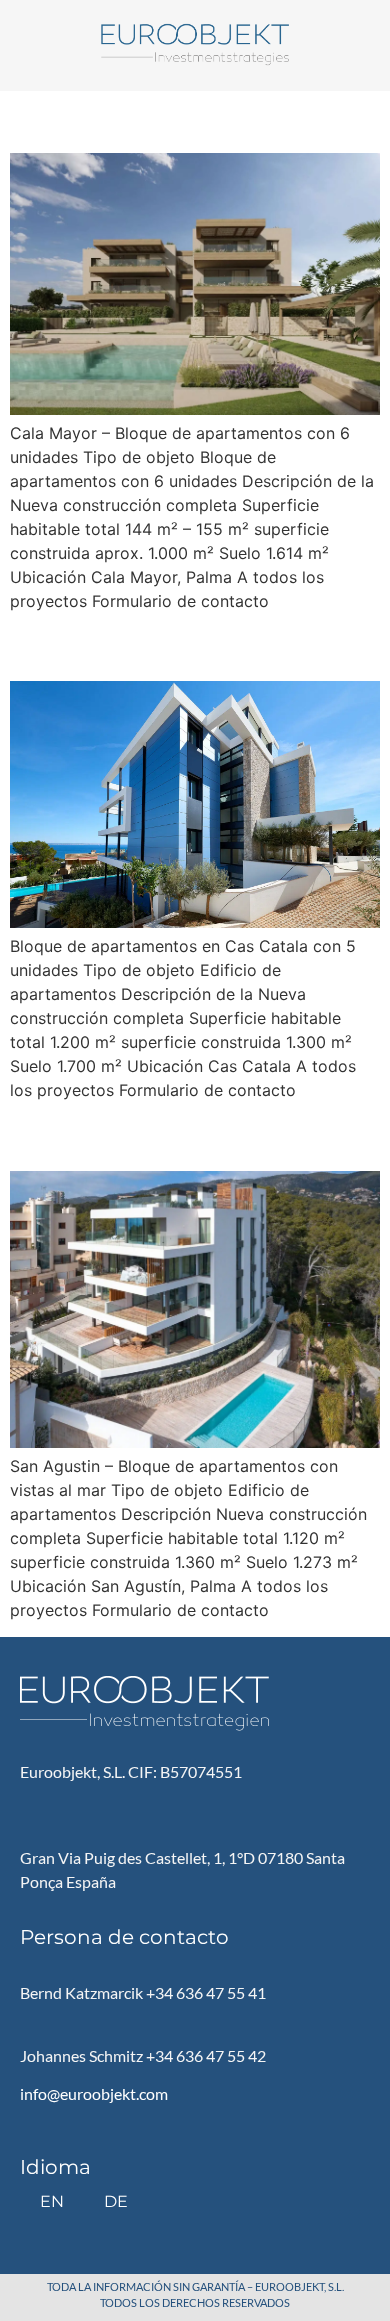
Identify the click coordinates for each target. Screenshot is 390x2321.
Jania (52, 117)
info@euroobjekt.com (94, 2093)
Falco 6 (66, 645)
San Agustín (108, 1135)
